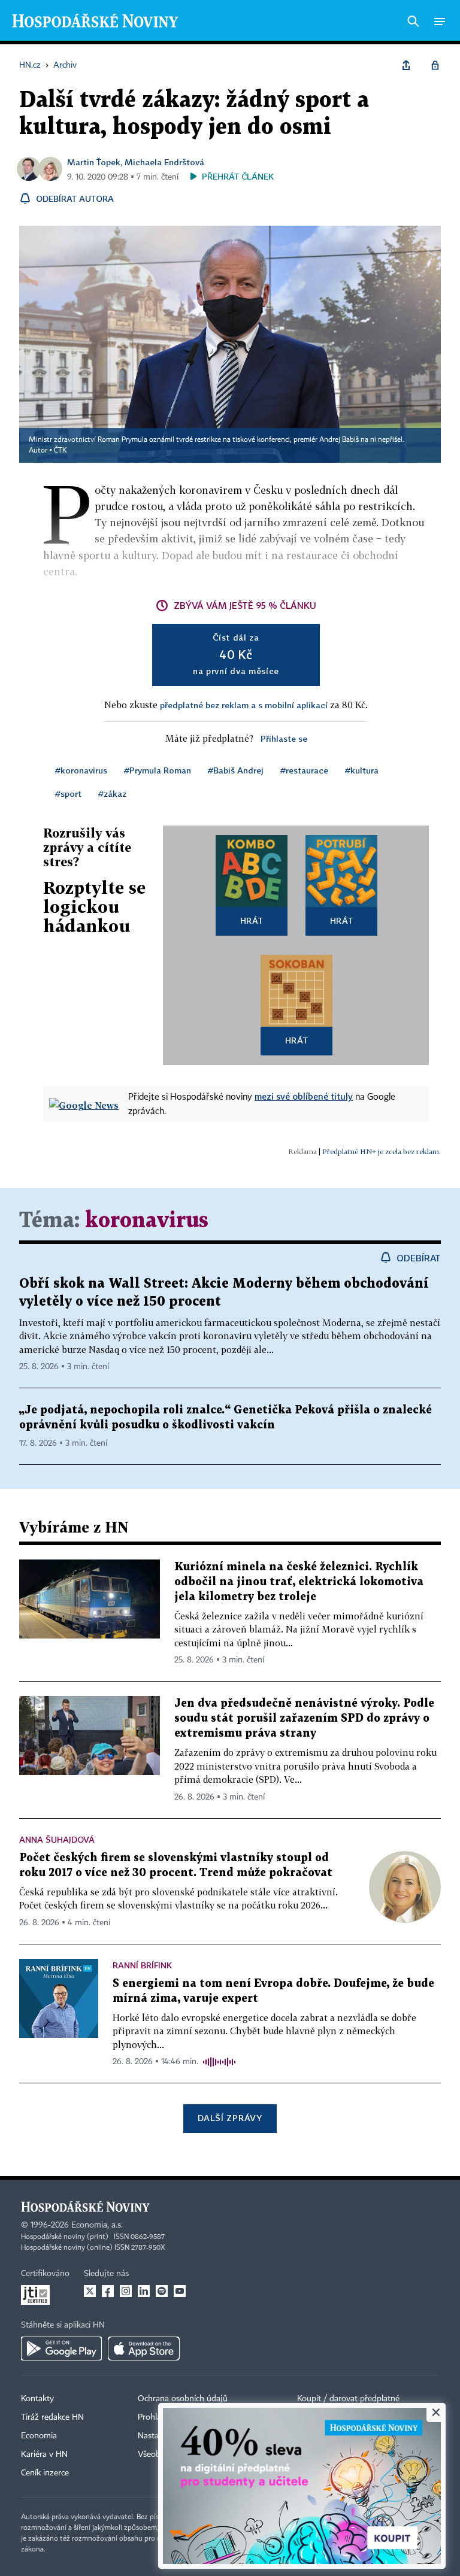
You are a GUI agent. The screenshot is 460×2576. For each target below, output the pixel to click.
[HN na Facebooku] (108, 2291)
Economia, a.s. (97, 2225)
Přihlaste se (284, 738)
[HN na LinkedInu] (144, 2291)
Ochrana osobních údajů (183, 2399)
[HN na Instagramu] (126, 2291)
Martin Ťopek (94, 162)
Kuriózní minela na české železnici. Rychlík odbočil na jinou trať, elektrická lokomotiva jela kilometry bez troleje (299, 1582)
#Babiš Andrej (236, 770)
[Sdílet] (406, 65)
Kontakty (37, 2399)
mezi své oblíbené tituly (304, 1096)
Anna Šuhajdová (57, 1839)
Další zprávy (230, 2118)
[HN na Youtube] (180, 2291)
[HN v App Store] (144, 2349)
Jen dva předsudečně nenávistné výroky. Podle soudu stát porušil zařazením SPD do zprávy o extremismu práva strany (304, 1718)
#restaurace (304, 770)
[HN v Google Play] (61, 2349)
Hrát (252, 920)
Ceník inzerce (45, 2473)
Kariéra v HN (44, 2454)
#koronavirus (81, 770)
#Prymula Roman (158, 770)
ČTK (60, 451)
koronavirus (147, 1221)
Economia (39, 2436)
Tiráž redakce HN (52, 2417)
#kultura (362, 770)
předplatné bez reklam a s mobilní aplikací (244, 705)
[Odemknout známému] (435, 65)
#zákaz (112, 794)
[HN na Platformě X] (90, 2291)
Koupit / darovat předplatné (348, 2399)
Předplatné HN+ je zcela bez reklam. (382, 1152)
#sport (68, 794)
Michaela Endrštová (164, 162)
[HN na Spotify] (162, 2291)
